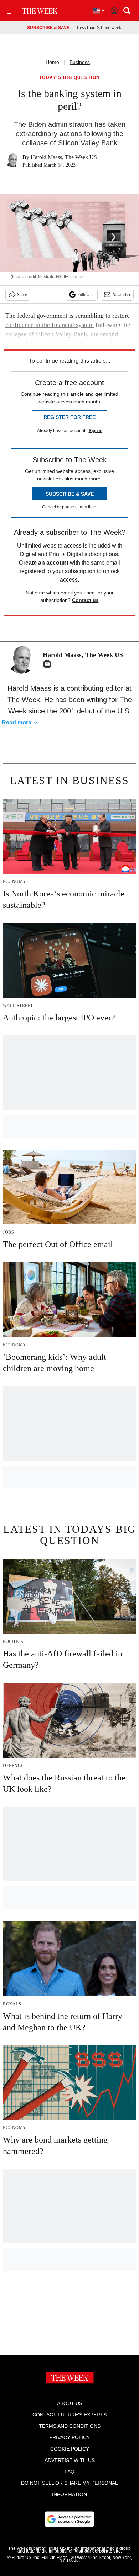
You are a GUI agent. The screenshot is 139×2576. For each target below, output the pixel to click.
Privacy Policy (69, 2437)
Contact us (85, 600)
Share (22, 295)
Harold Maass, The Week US (64, 157)
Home (52, 62)
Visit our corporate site (98, 2551)
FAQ (69, 2472)
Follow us (86, 295)
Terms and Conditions (70, 2426)
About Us (70, 2403)
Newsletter (121, 295)
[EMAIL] (49, 664)
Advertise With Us (70, 2460)
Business (80, 62)
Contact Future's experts (69, 2415)
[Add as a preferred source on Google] (69, 2519)
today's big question (70, 78)
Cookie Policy (70, 2449)
